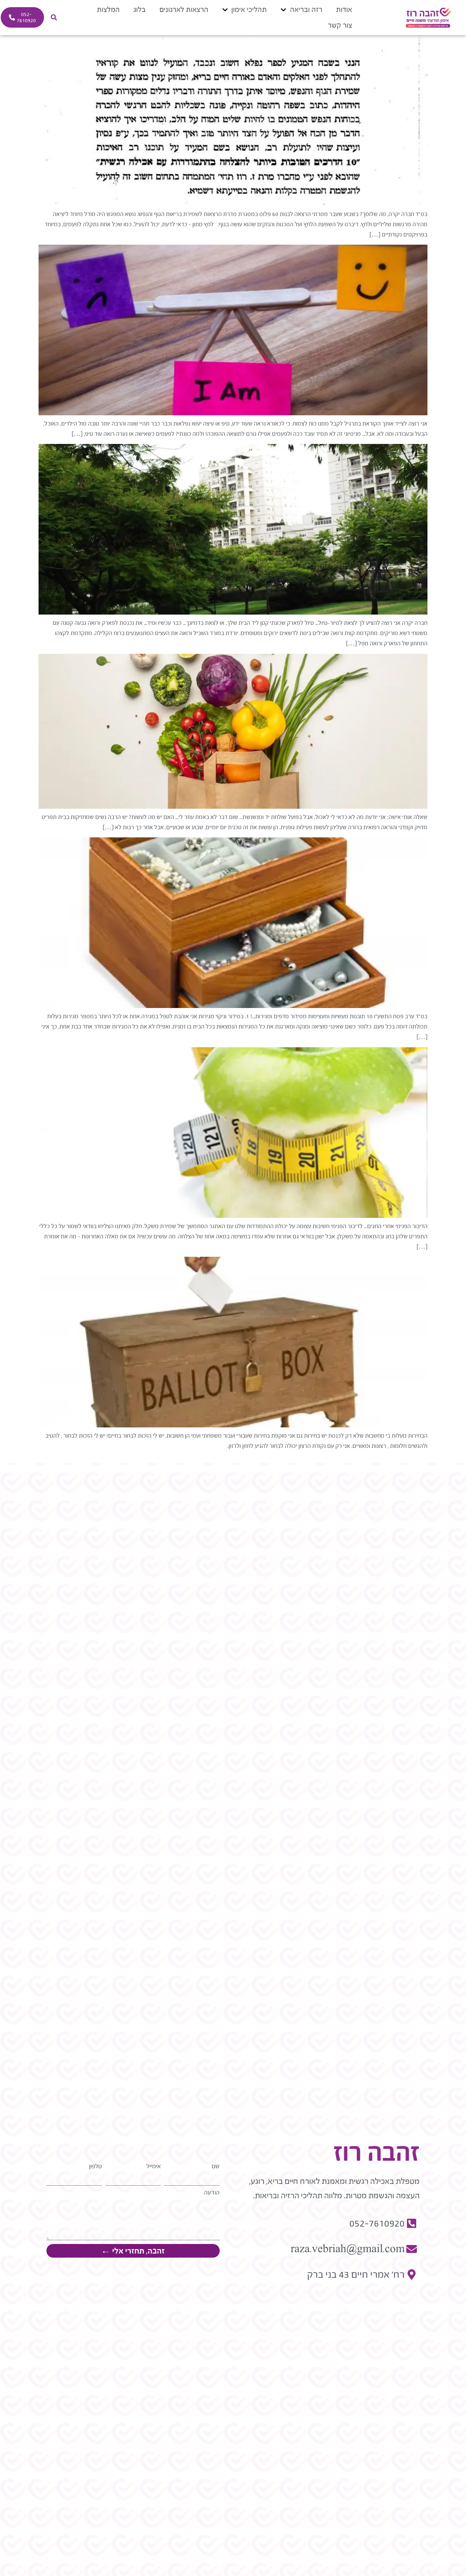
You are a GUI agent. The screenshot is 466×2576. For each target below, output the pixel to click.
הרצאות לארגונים (184, 9)
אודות (344, 9)
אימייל (154, 2166)
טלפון (96, 2166)
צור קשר (340, 25)
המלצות (108, 9)
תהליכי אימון (249, 9)
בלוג (140, 9)
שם (216, 2166)
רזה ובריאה (306, 9)
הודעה (212, 2193)
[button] (54, 18)
